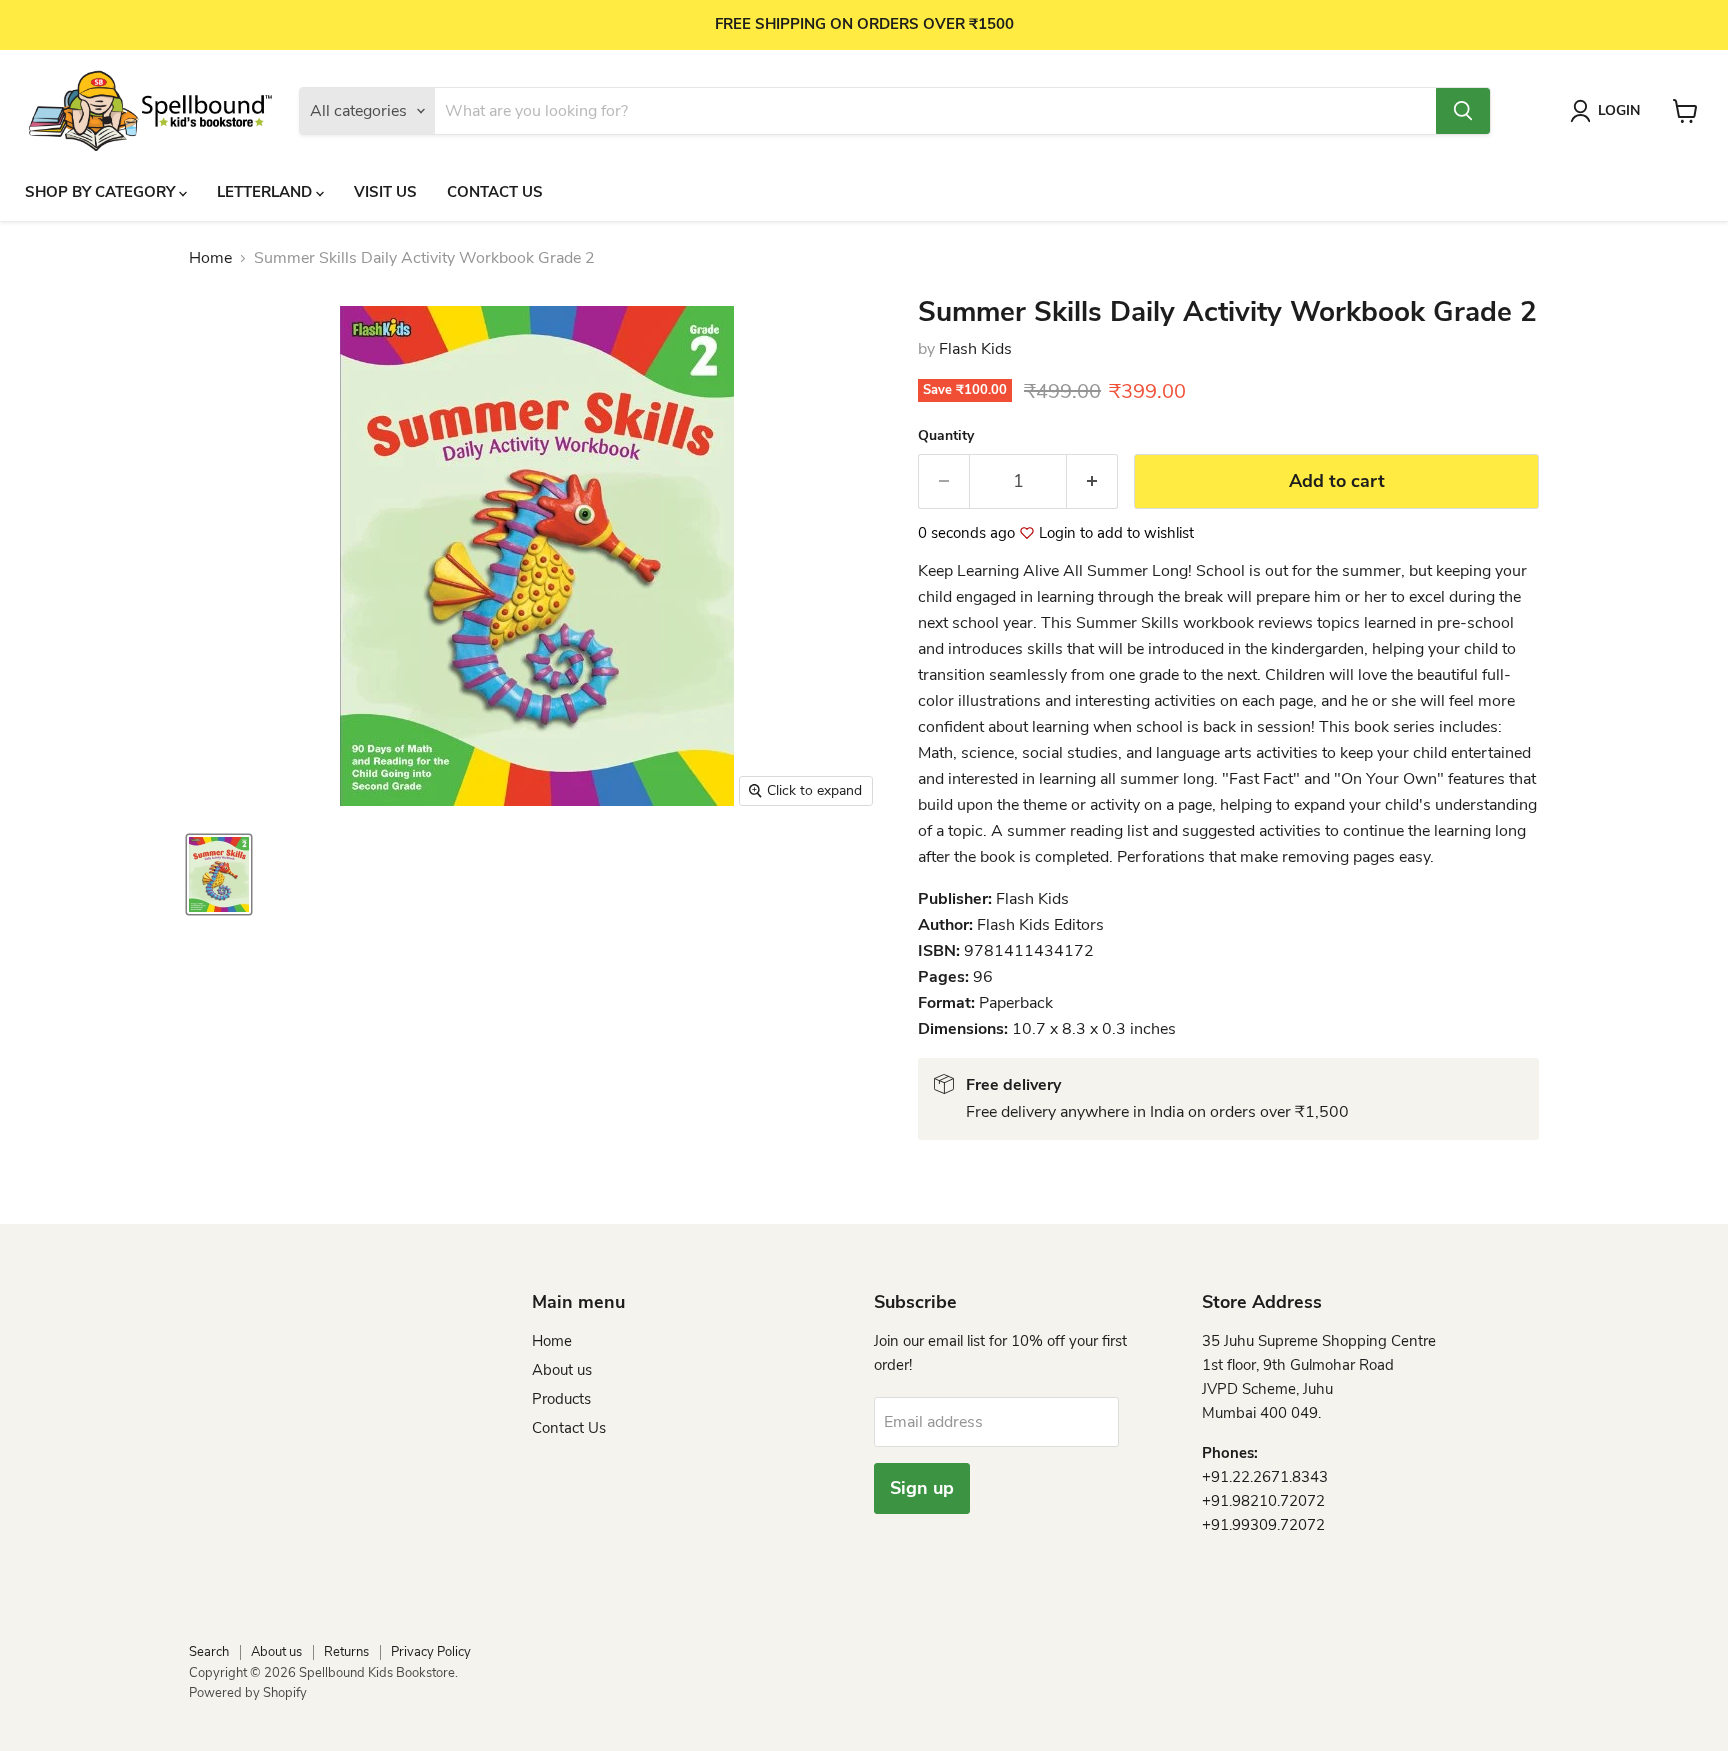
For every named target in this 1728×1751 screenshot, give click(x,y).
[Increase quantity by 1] (1092, 481)
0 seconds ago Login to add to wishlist (1056, 533)
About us (562, 1370)
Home (210, 258)
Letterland (266, 192)
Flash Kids (975, 349)
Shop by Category (102, 192)
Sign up (922, 1488)
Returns (346, 1652)
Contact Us (495, 192)
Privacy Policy (431, 1652)
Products (561, 1399)
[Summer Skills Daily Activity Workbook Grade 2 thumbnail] (219, 874)
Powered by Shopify (248, 1693)
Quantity (946, 436)
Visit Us (385, 192)
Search (209, 1652)
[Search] (1463, 111)
